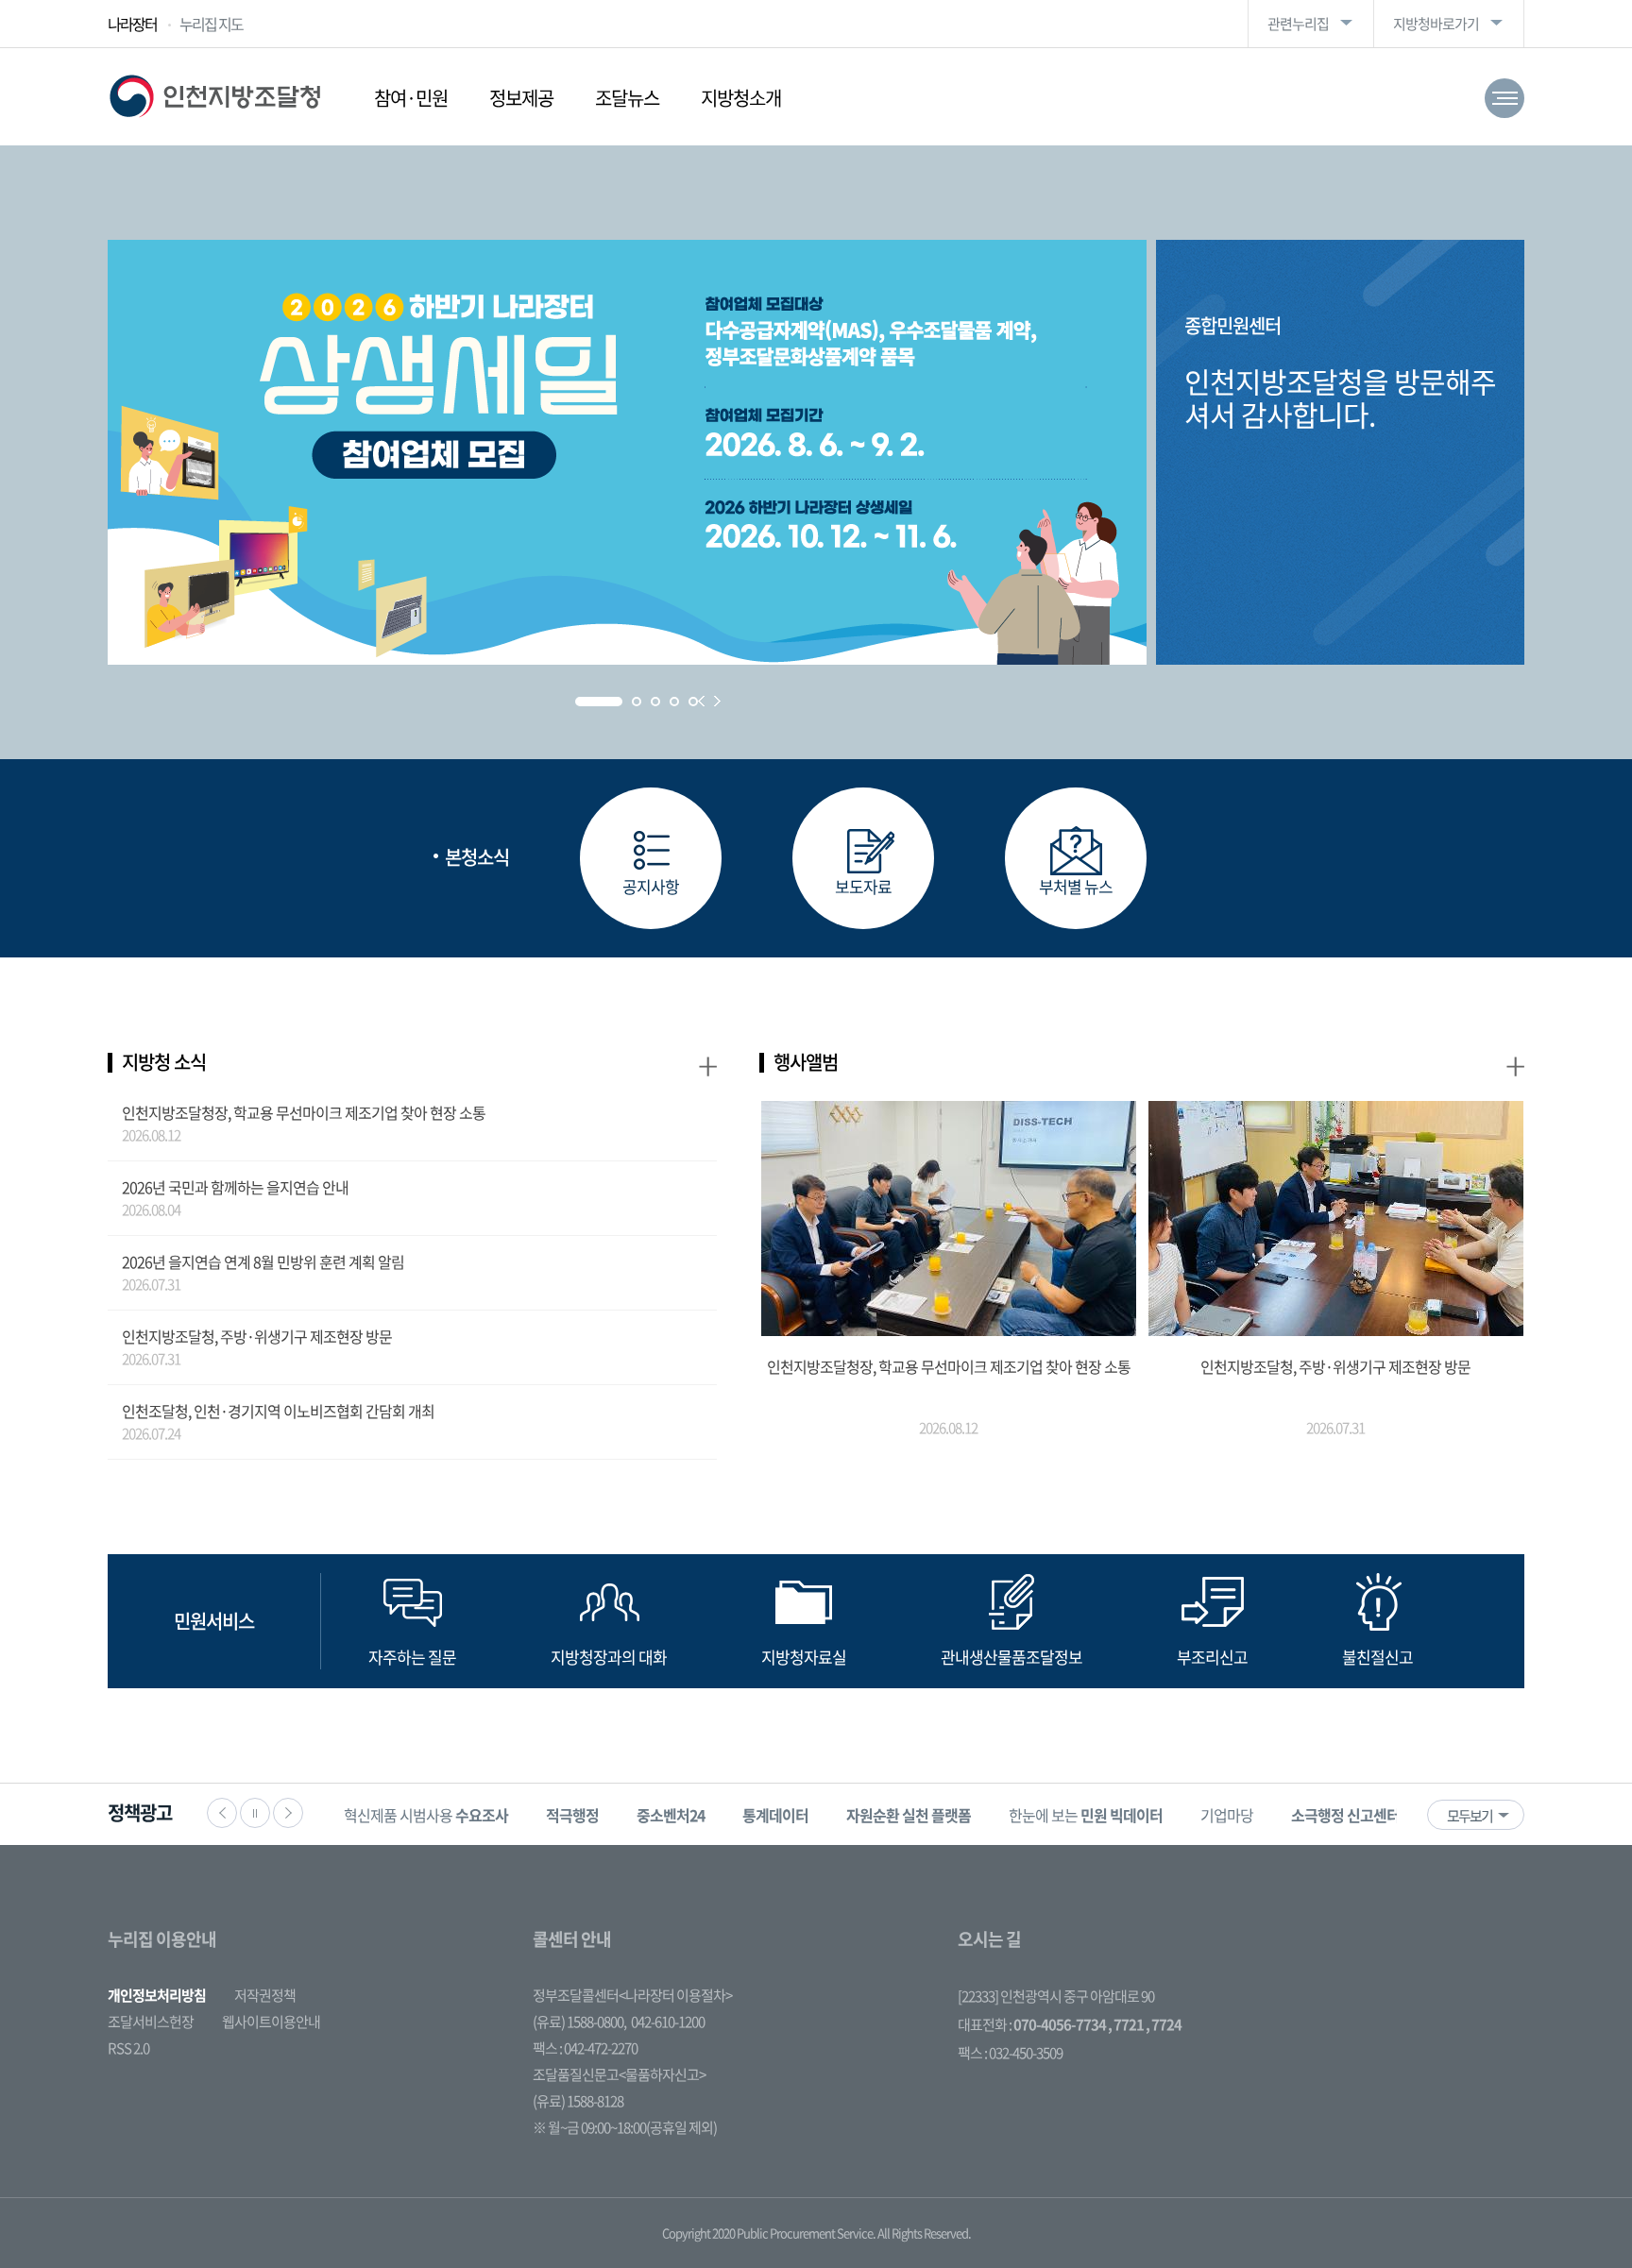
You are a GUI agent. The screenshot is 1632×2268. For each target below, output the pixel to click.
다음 (288, 1813)
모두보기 (1470, 1816)
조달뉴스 (627, 98)
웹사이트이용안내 (271, 2022)
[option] (426, 1814)
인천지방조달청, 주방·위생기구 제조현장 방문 (257, 1336)
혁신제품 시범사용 (426, 1815)
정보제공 (521, 98)
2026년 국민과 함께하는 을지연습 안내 (235, 1187)
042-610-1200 (668, 2022)
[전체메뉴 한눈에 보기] (1504, 98)
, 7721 (1126, 2024)
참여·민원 (411, 98)
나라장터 (132, 24)
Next (717, 701)
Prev (701, 701)
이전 (222, 1813)
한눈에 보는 (1086, 1815)
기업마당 (1227, 1815)
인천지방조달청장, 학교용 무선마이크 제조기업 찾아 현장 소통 (304, 1112)
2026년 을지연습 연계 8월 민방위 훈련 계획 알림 (263, 1261)
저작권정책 (265, 1995)
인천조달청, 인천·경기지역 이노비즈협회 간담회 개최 (278, 1411)
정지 (255, 1813)
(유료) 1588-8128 (578, 2101)
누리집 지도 (211, 24)
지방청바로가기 (1436, 24)
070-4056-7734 (1060, 2024)
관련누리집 (1298, 24)
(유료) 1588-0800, (579, 2022)
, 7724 (1164, 2024)
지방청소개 (741, 98)
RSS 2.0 (128, 2048)
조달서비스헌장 (151, 2022)
